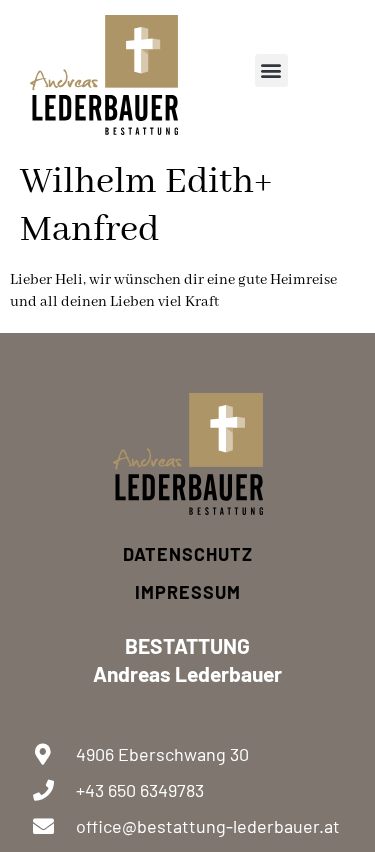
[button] (271, 70)
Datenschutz (188, 554)
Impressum (188, 592)
